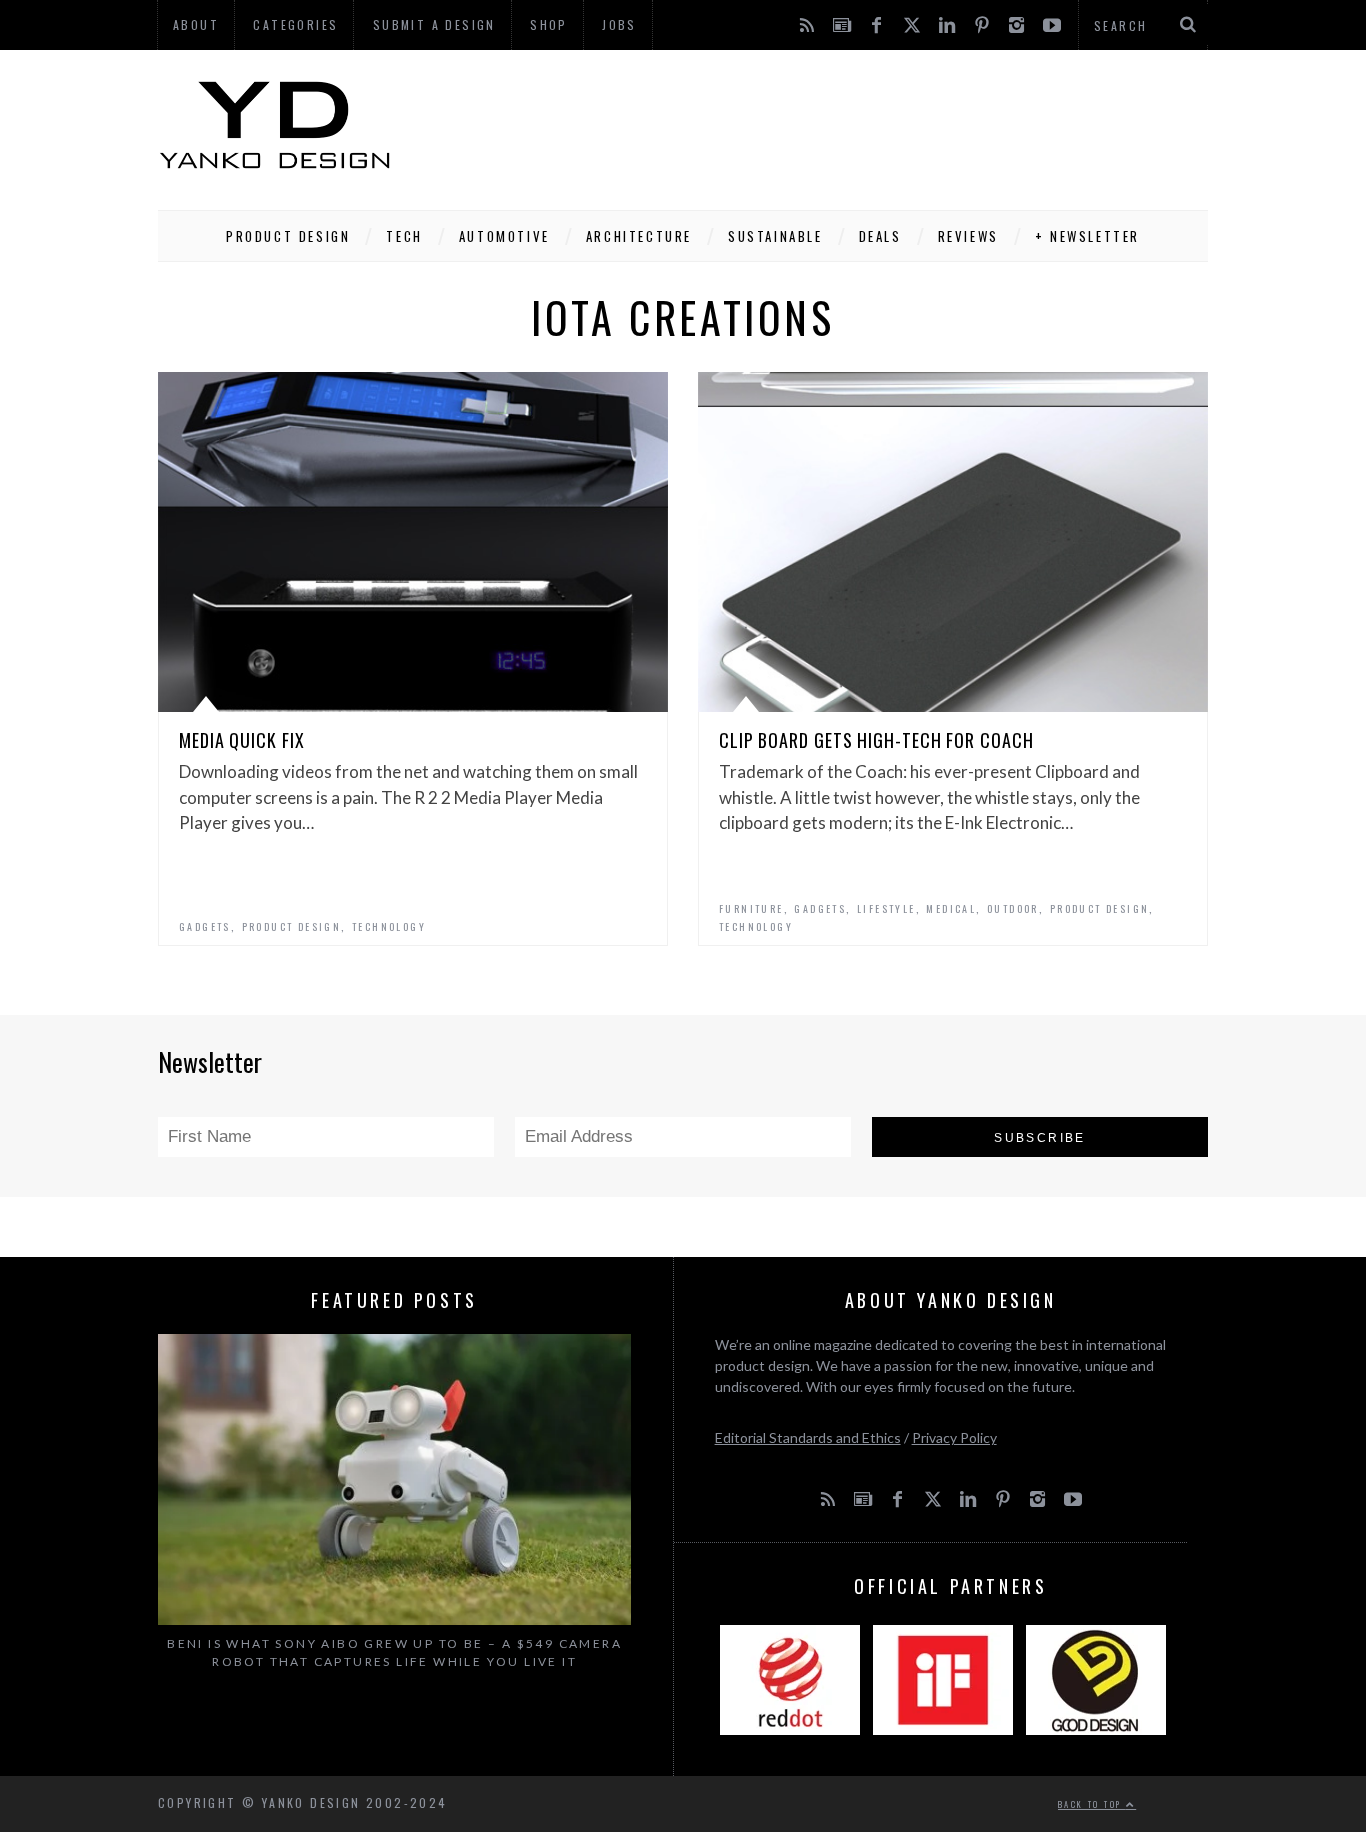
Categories (295, 24)
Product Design (288, 236)
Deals (880, 236)
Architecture (639, 236)
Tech (404, 236)
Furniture (751, 908)
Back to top (1092, 1804)
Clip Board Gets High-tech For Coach (876, 740)
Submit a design (434, 24)
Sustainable (775, 236)
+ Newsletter (1087, 236)
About (196, 24)
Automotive (504, 236)
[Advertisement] (844, 125)
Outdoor (1013, 908)
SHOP (549, 24)
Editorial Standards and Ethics (808, 1437)
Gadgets (205, 926)
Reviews (968, 236)
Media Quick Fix (242, 740)
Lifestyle (886, 908)
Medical (951, 908)
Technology (389, 926)
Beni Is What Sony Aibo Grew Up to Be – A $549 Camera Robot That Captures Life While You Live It (394, 1652)
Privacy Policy (954, 1437)
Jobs (619, 24)
